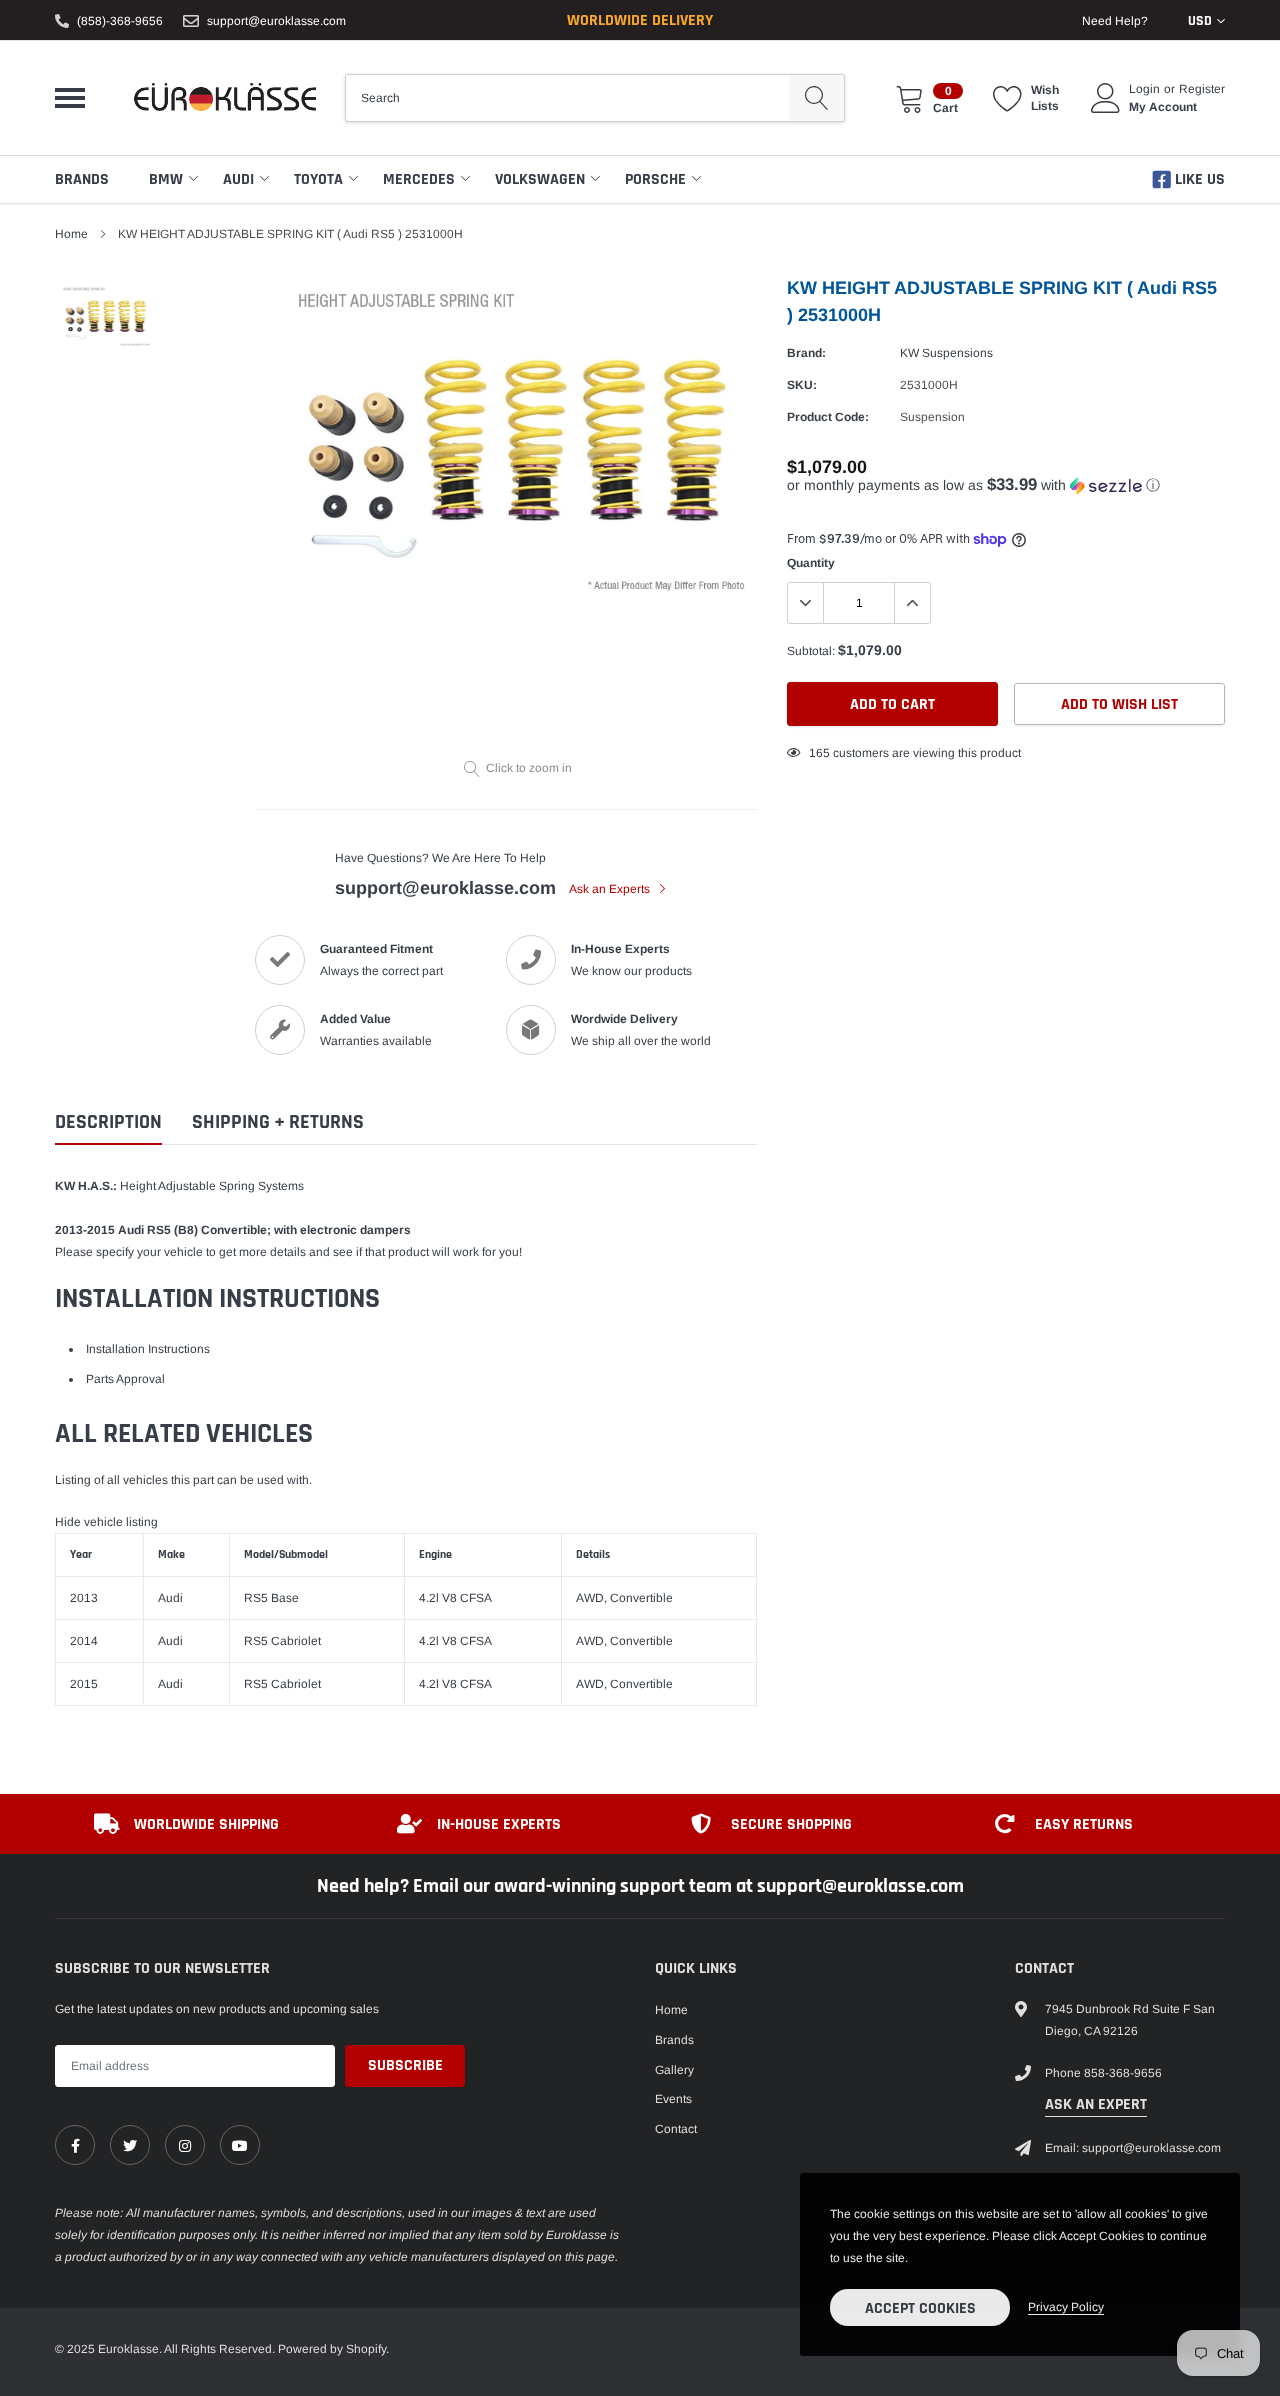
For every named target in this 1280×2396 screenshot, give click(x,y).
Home (71, 234)
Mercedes (419, 179)
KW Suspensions (946, 353)
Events (673, 2099)
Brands (82, 179)
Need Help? (1115, 21)
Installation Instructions (148, 1349)
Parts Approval (125, 1379)
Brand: (806, 353)
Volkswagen (540, 179)
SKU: (802, 385)
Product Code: (828, 417)
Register (1202, 89)
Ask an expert (1096, 2104)
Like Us (1198, 179)
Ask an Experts (611, 889)
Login (1144, 89)
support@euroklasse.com (276, 21)
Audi (238, 179)
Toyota (318, 179)
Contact (676, 2129)
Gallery (674, 2070)
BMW (166, 179)
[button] (1006, 485)
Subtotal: (811, 651)
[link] (75, 2145)
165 (819, 753)
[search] (816, 98)
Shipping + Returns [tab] (278, 1122)
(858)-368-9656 (120, 21)
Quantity (811, 563)
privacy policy (1066, 2307)
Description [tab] (108, 1122)
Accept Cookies (920, 2308)
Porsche (655, 179)
